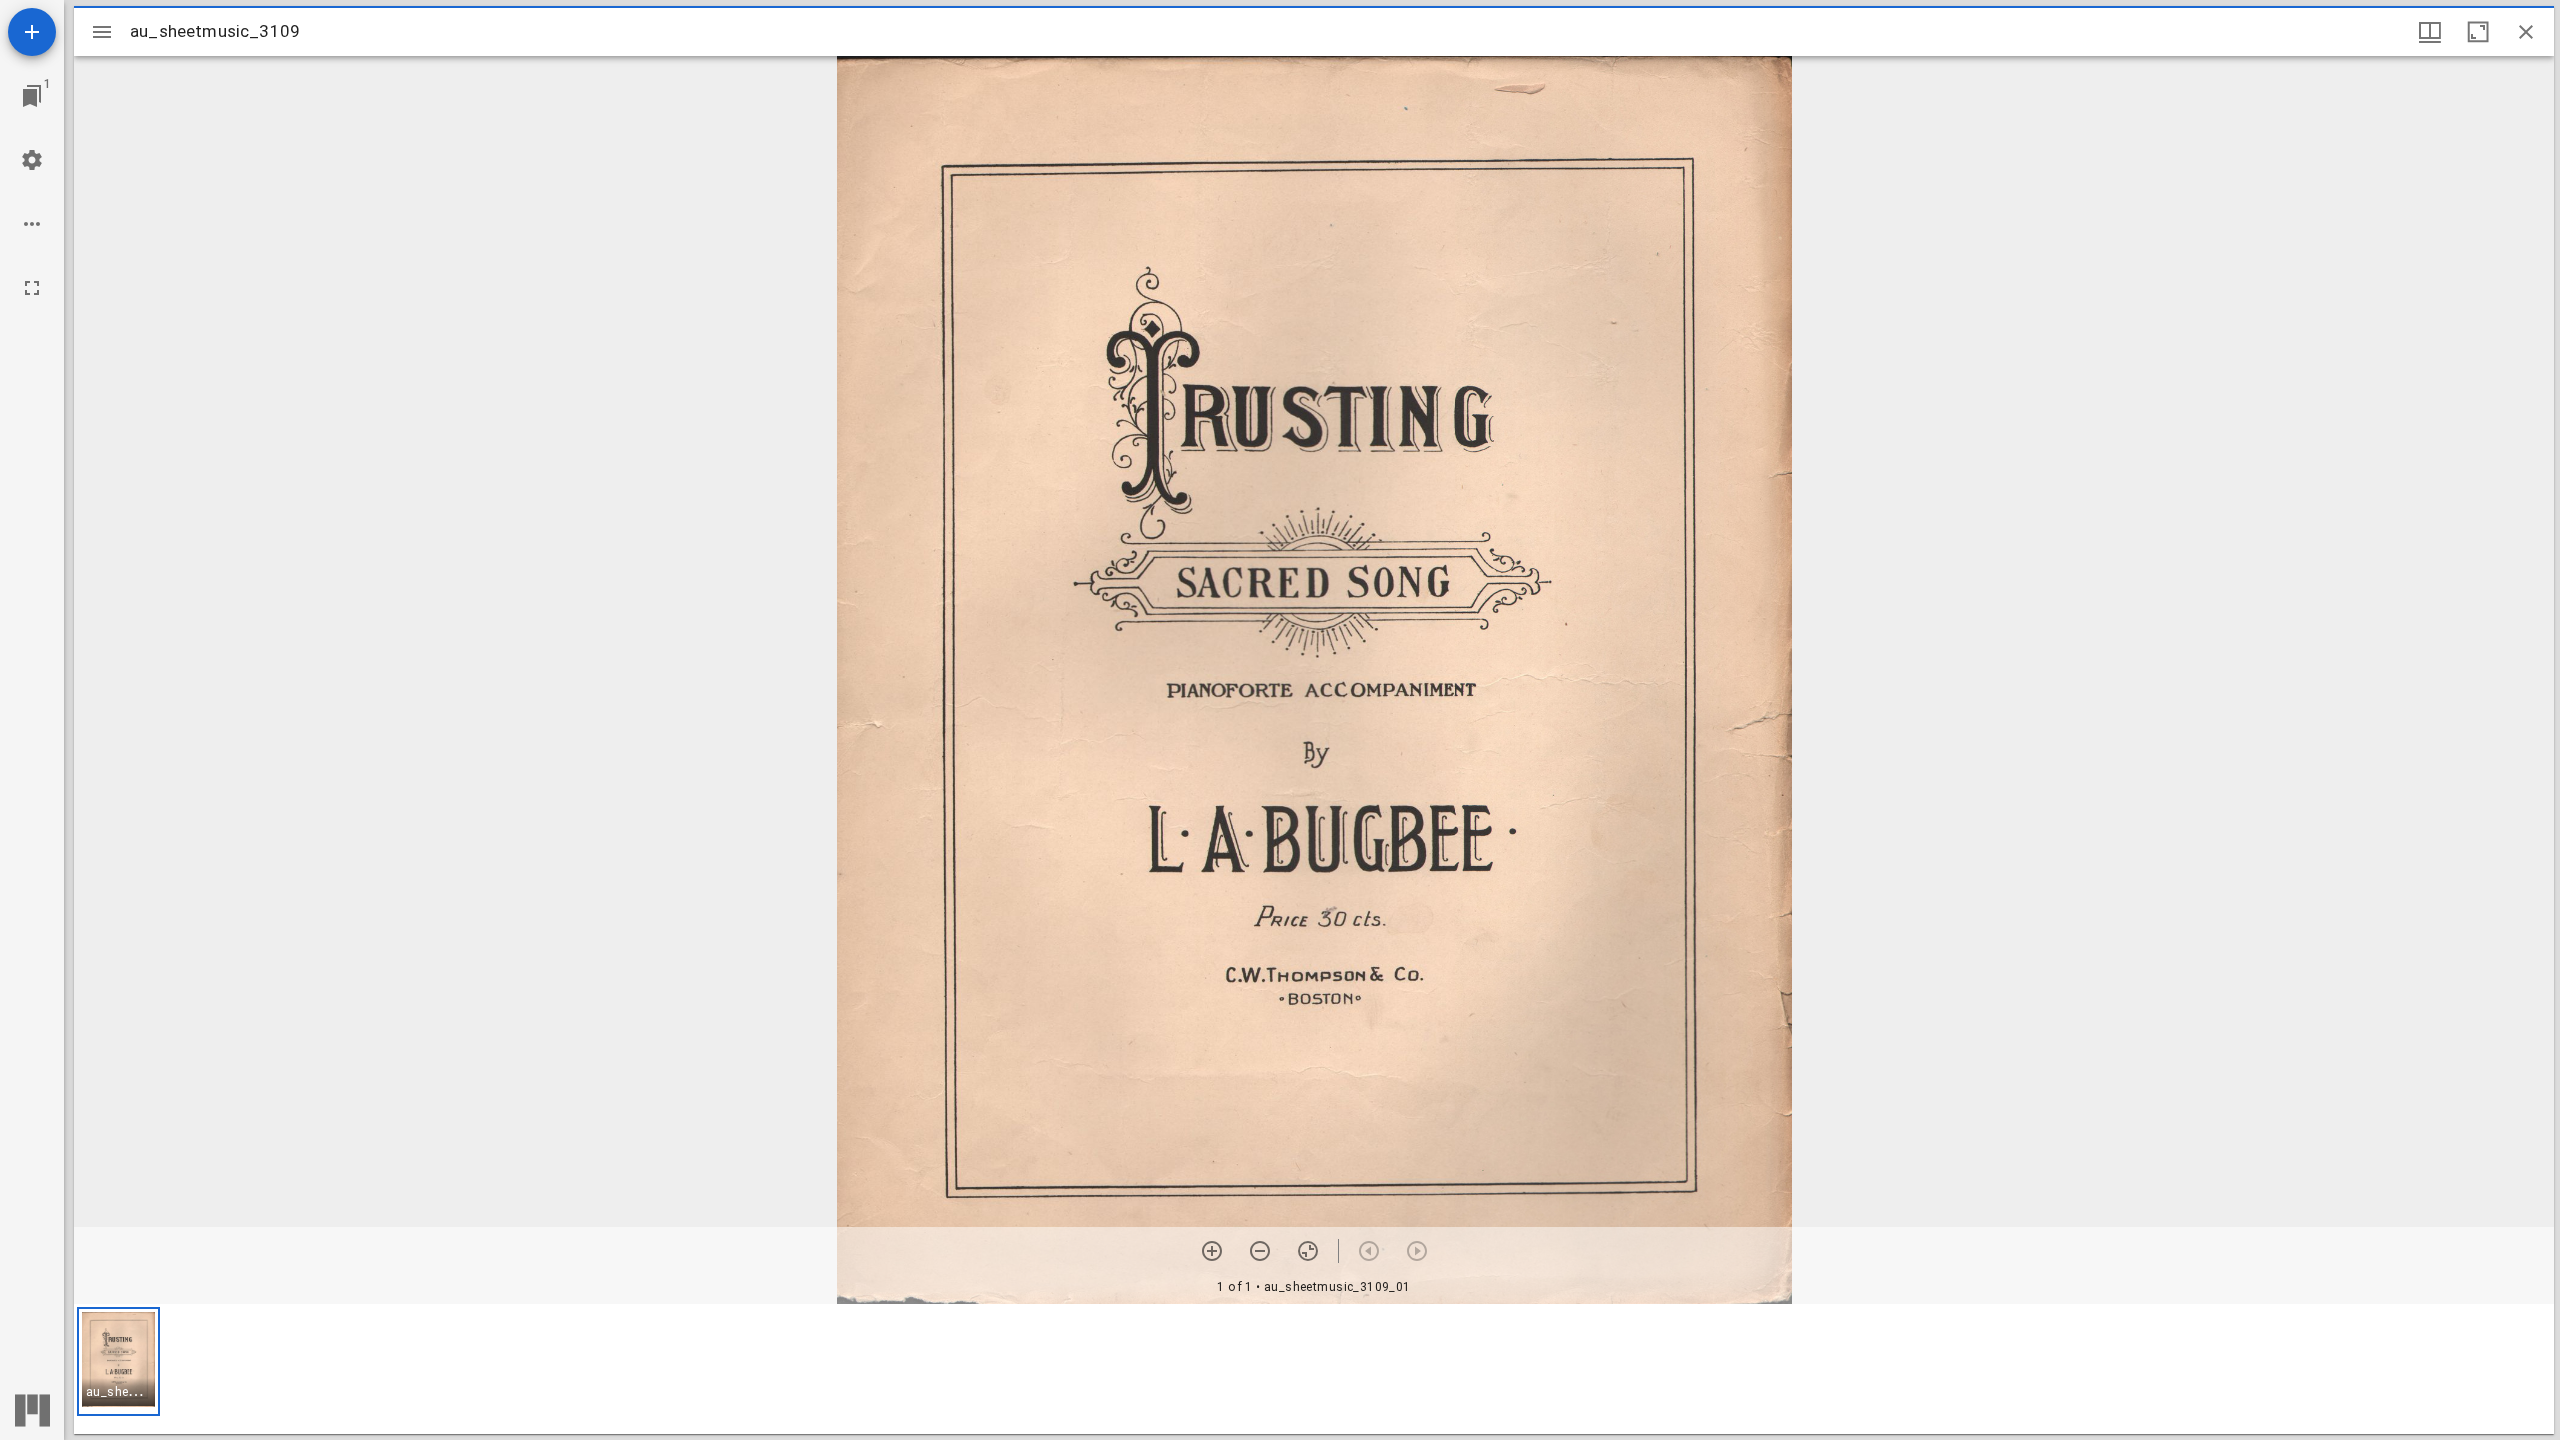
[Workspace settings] (32, 160)
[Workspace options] (32, 224)
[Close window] (2526, 32)
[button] (118, 1361)
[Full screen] (32, 288)
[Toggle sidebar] (102, 32)
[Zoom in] (1212, 1251)
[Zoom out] (1260, 1251)
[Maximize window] (2478, 32)
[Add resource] (32, 32)
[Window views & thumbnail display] (2430, 32)
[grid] (1314, 1369)
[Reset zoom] (1308, 1251)
